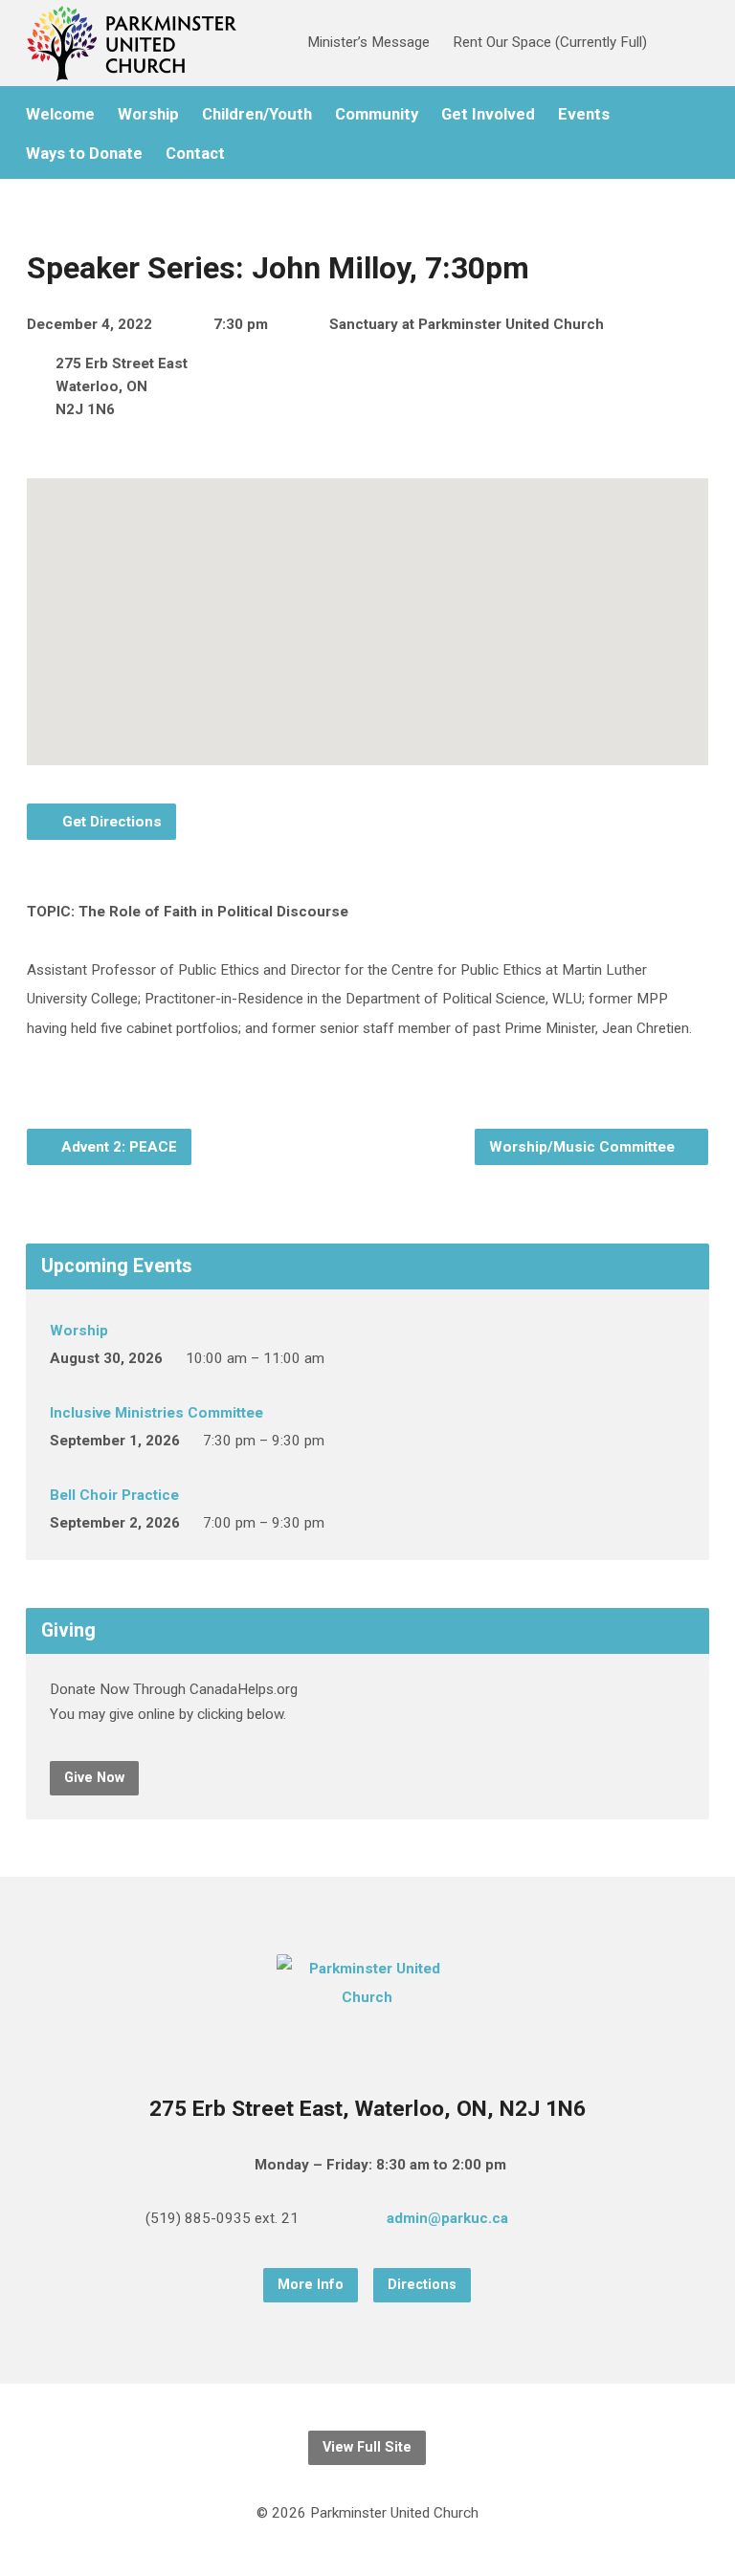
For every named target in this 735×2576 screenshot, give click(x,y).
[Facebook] (577, 2217)
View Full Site (367, 2447)
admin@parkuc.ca (447, 2218)
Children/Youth (257, 114)
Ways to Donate (84, 154)
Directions (422, 2285)
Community (377, 114)
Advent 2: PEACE (117, 1147)
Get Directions (110, 822)
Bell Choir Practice (114, 1495)
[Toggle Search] (272, 44)
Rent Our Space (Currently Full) (550, 42)
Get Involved (488, 114)
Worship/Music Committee (584, 1147)
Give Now (94, 1778)
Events (584, 114)
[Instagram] (608, 2217)
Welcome (60, 114)
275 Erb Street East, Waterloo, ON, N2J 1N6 (367, 2109)
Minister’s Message (368, 42)
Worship (148, 114)
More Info (311, 2285)
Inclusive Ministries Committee (156, 1413)
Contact (195, 154)
